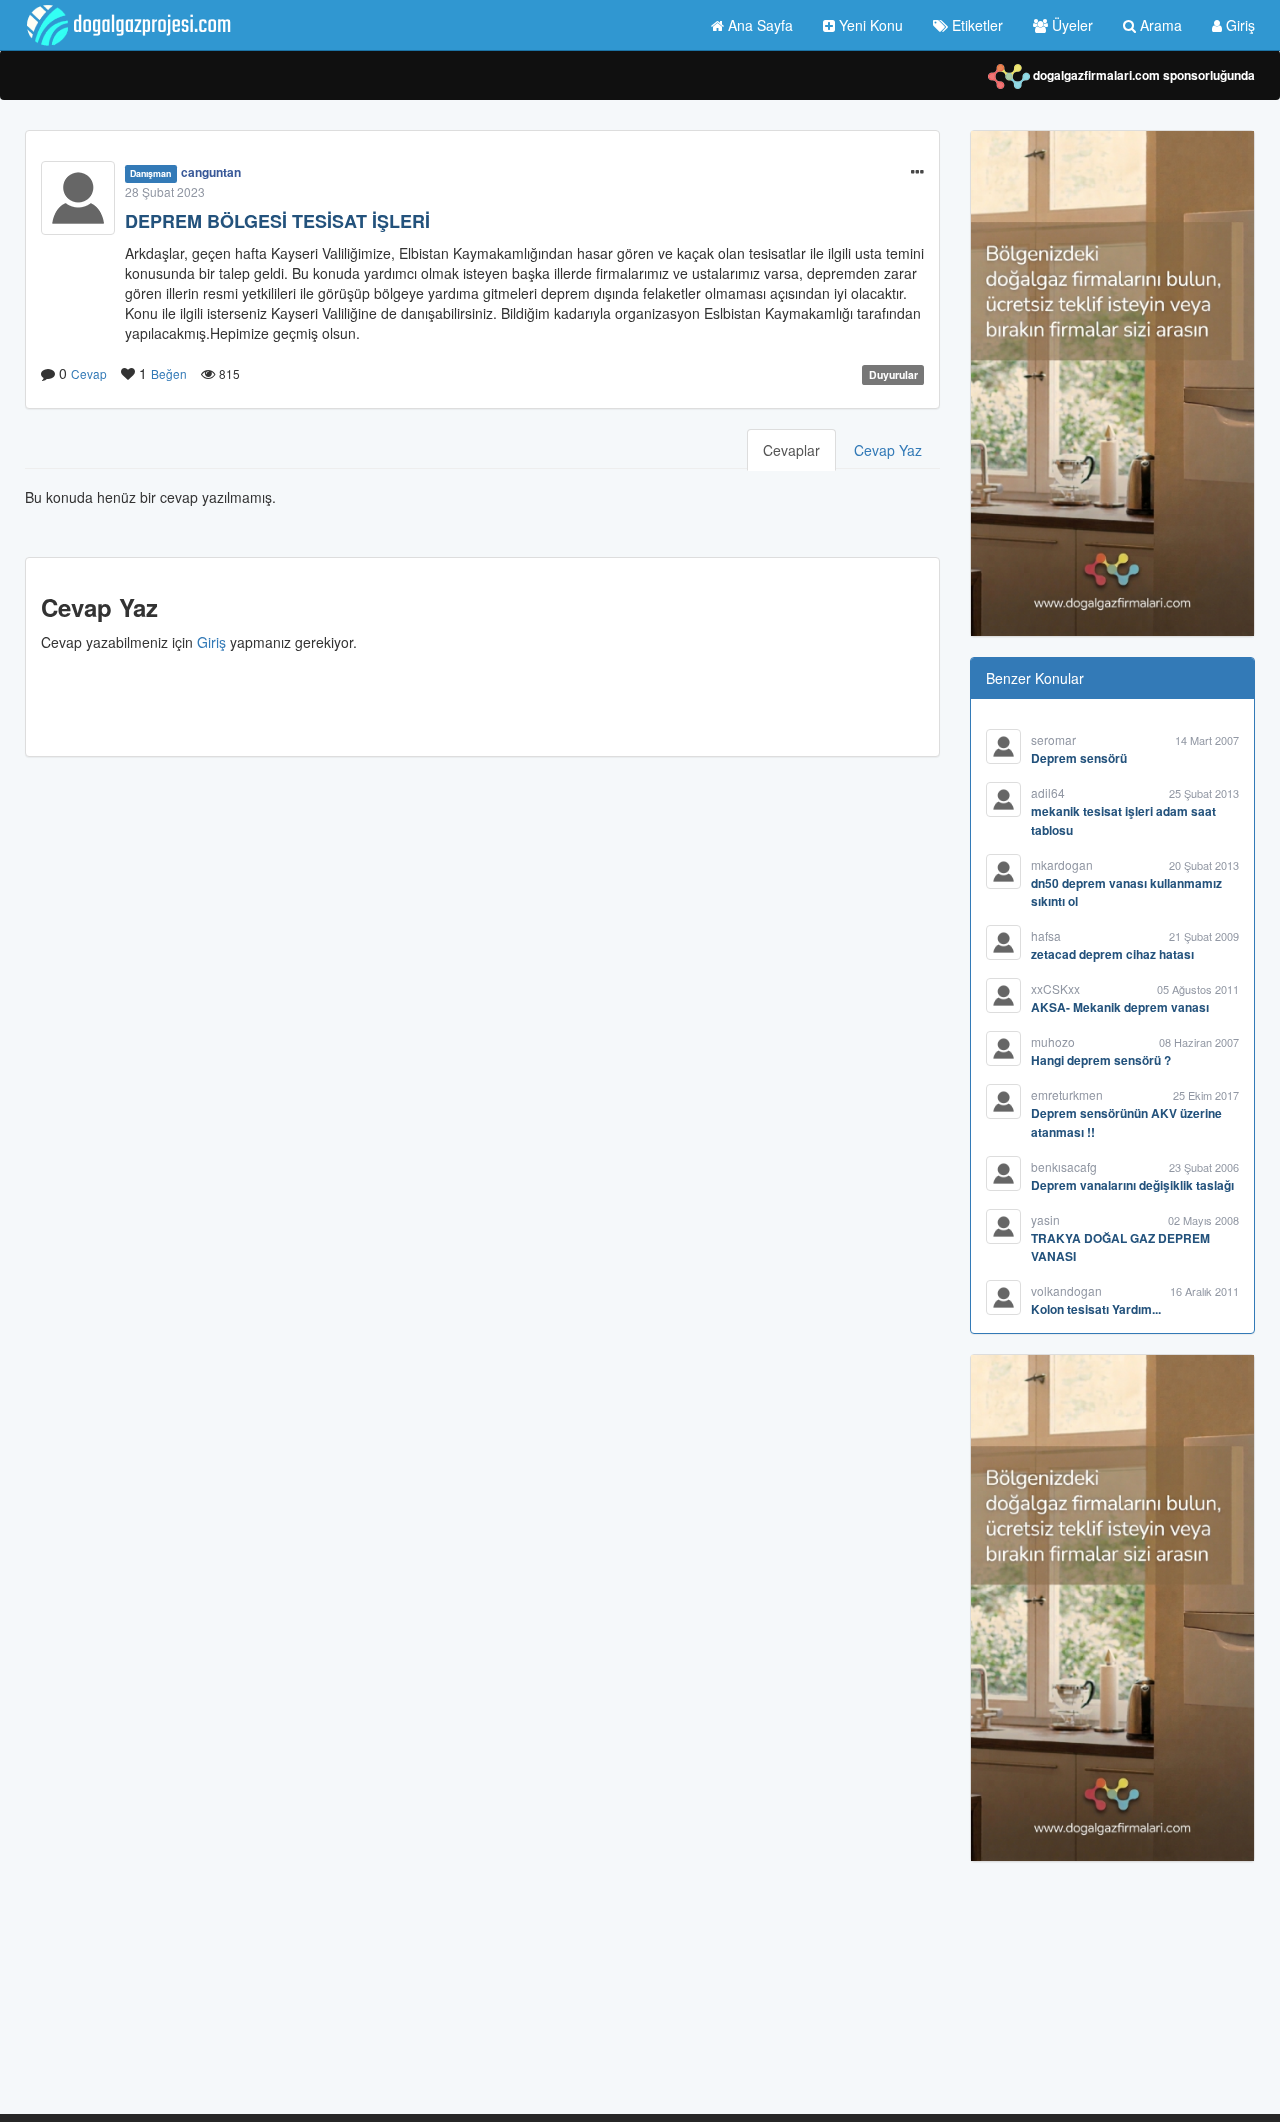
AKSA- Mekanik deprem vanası (1120, 1007)
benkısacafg (1064, 1166)
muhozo (1053, 1041)
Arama (1159, 25)
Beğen (169, 373)
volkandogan (1066, 1290)
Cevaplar (791, 450)
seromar (1053, 739)
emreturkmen (1067, 1094)
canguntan (211, 172)
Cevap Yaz (888, 450)
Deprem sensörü (1079, 758)
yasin (1045, 1219)
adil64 (1048, 792)
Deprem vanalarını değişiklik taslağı (1132, 1185)
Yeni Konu (869, 25)
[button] (917, 172)
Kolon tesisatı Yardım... (1096, 1309)
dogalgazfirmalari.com (1095, 75)
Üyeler (1070, 25)
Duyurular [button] (893, 374)
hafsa (1046, 935)
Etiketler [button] (975, 25)
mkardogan (1062, 864)
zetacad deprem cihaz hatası (1112, 954)
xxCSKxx (1055, 988)
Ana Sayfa (758, 25)
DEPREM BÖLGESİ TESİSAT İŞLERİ (277, 221)
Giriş (1238, 25)
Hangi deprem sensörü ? (1101, 1060)
